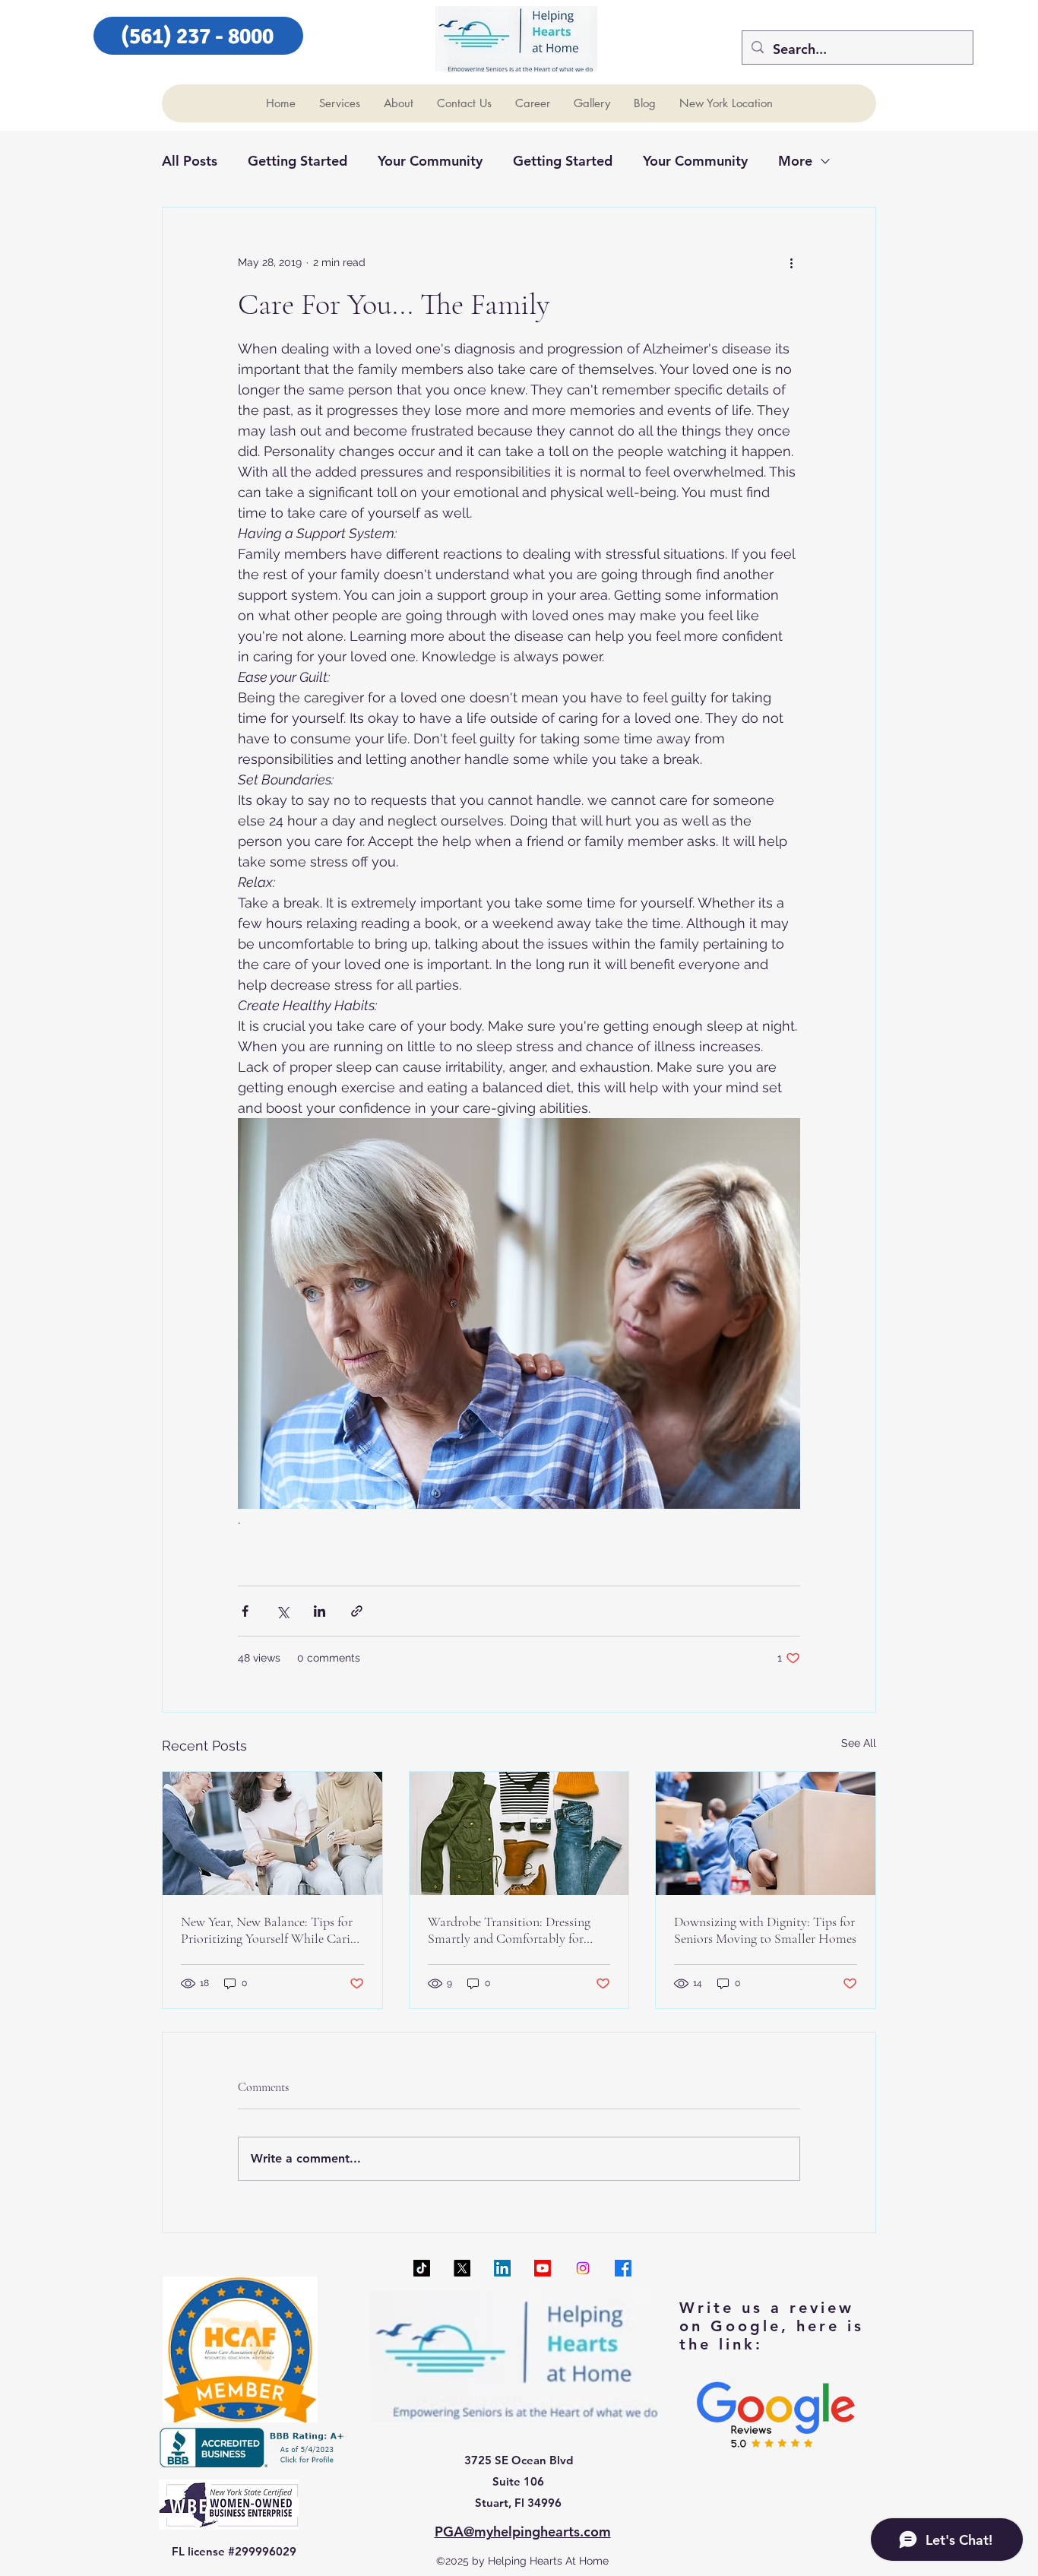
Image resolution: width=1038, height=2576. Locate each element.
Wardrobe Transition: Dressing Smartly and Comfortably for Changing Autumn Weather (509, 1930)
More (795, 161)
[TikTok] (422, 2268)
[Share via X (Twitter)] (282, 1611)
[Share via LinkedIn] (320, 1611)
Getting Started (297, 161)
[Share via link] (357, 1611)
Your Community (430, 161)
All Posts (190, 161)
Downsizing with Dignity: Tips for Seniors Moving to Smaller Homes (765, 1930)
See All (859, 1743)
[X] (462, 2268)
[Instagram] (583, 2268)
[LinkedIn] (502, 2268)
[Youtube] (543, 2268)
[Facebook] (623, 2268)
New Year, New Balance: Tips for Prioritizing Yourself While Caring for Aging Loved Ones (272, 1930)
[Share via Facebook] (245, 1611)
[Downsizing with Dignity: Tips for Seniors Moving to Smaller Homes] (766, 1833)
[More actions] (791, 262)
